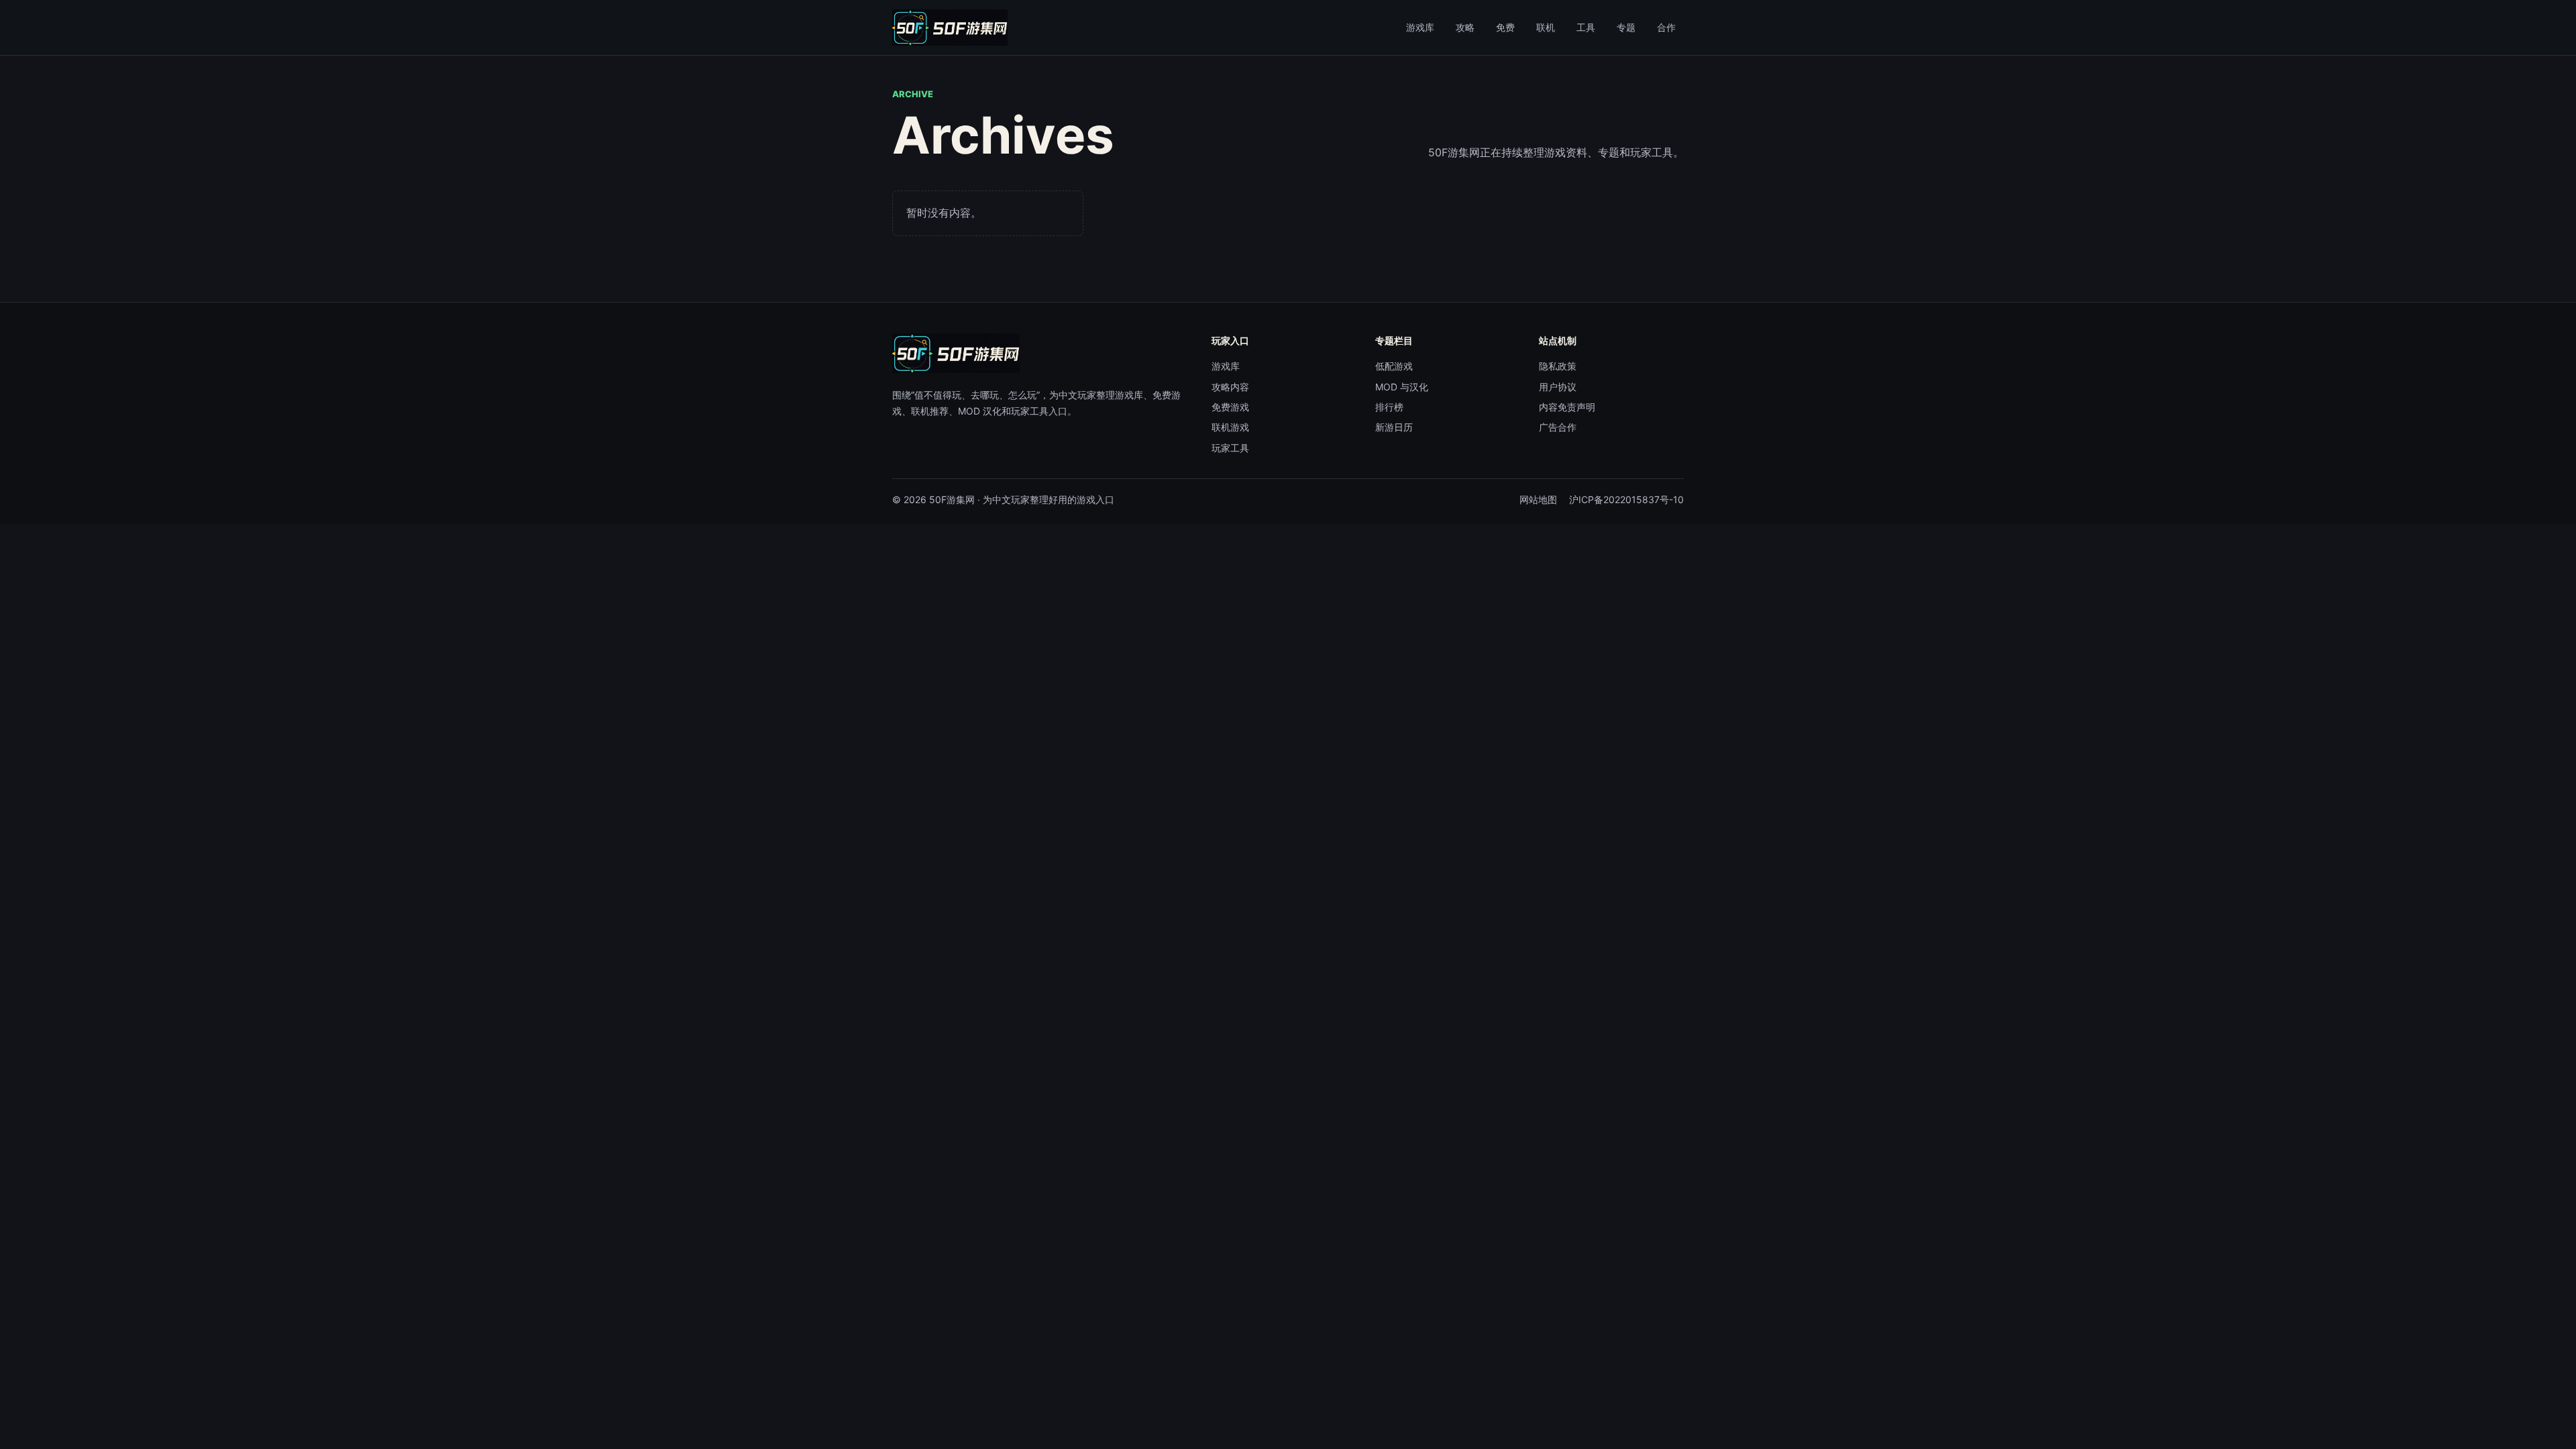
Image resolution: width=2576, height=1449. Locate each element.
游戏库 (1420, 27)
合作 (1666, 27)
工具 (1586, 27)
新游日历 (1394, 427)
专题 (1626, 27)
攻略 (1465, 27)
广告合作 (1558, 427)
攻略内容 (1230, 387)
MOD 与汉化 (1402, 387)
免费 (1505, 27)
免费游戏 (1230, 407)
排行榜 (1389, 407)
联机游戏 (1230, 427)
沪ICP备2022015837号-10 (1626, 499)
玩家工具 (1230, 448)
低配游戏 (1394, 366)
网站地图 (1538, 499)
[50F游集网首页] (950, 28)
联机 (1546, 27)
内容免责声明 (1567, 407)
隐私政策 (1558, 366)
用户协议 (1558, 387)
